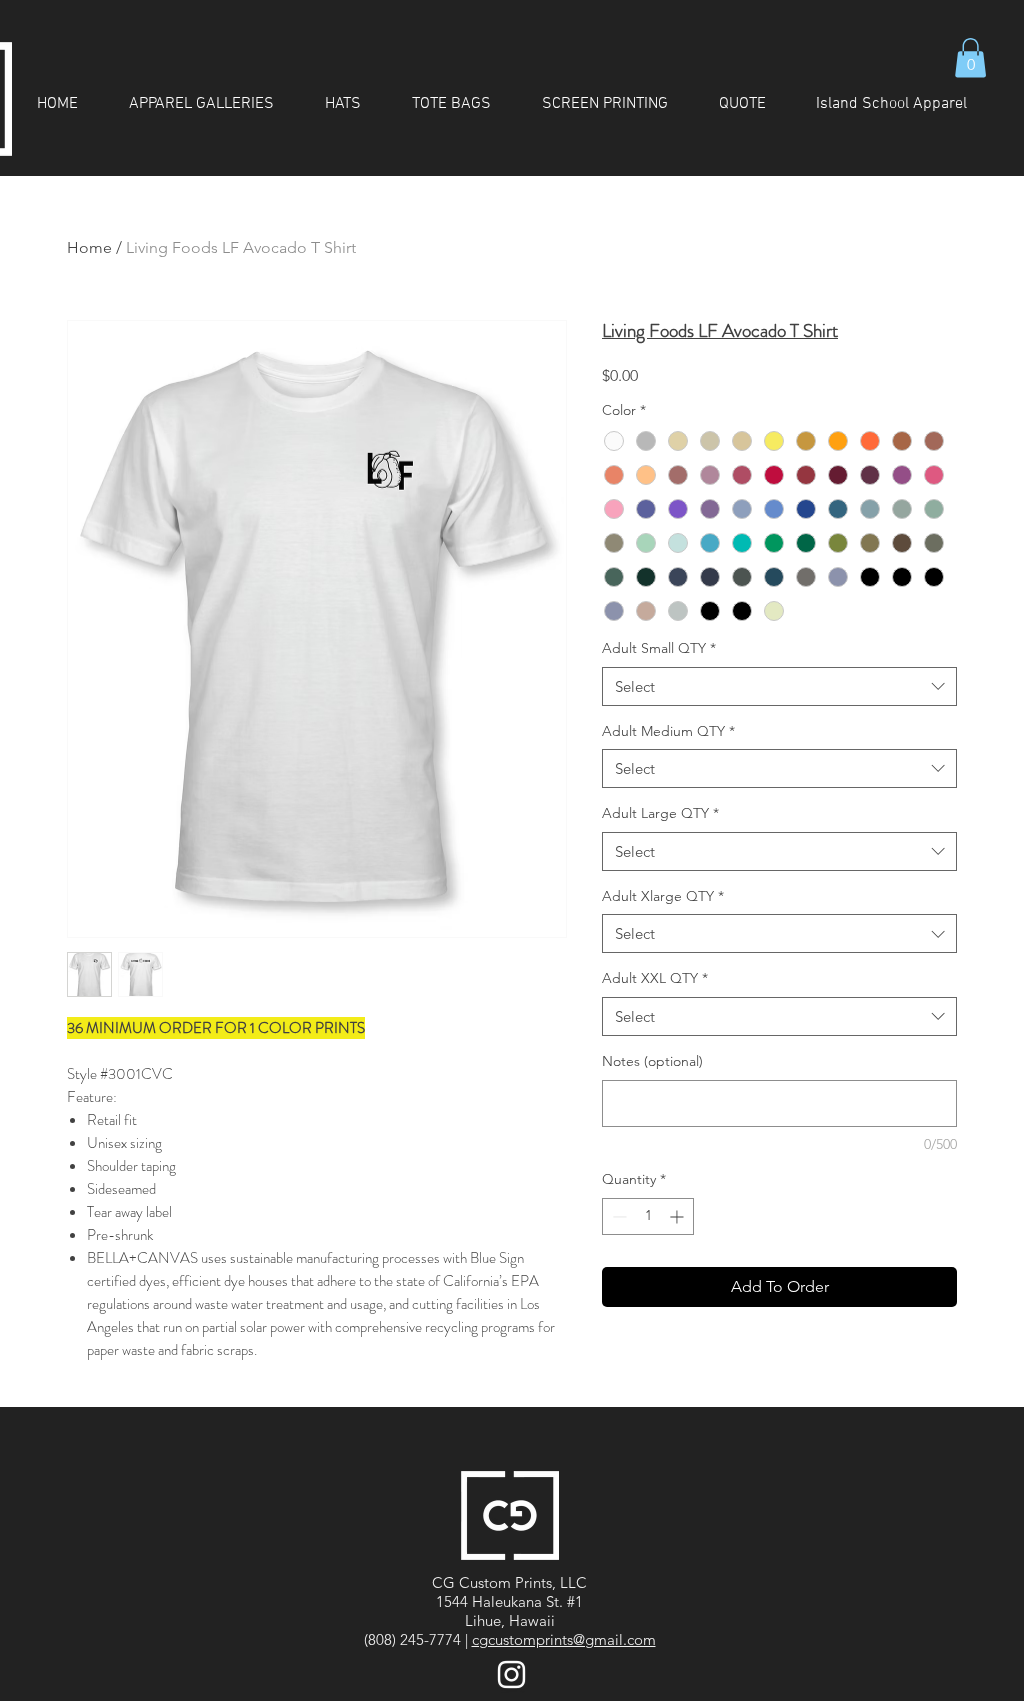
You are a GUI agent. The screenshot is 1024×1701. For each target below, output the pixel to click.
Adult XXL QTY (655, 978)
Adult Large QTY (660, 813)
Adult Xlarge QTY (663, 896)
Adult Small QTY (659, 648)
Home (89, 247)
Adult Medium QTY (668, 731)
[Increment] (678, 1216)
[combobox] (779, 686)
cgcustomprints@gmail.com (564, 1639)
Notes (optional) (652, 1061)
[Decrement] (617, 1216)
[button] (970, 57)
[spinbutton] (648, 1216)
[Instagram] (511, 1674)
